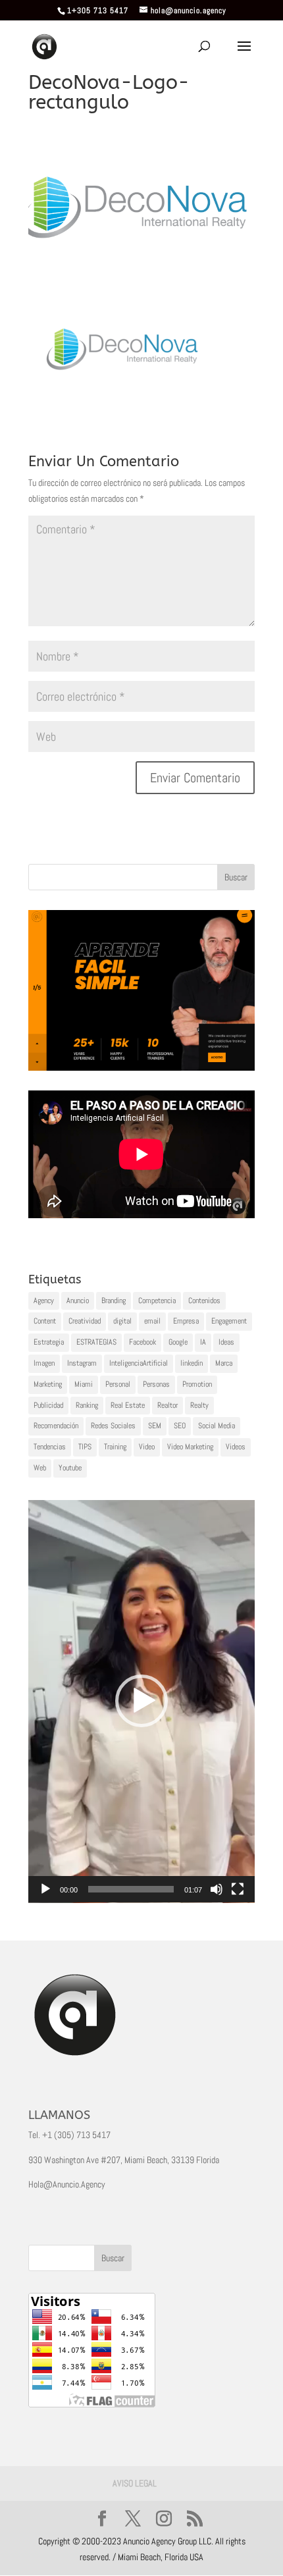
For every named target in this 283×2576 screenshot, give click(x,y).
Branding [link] (114, 1301)
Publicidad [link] (48, 1405)
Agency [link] (44, 1301)
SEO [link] (180, 1426)
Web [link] (40, 1468)
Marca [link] (224, 1363)
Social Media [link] (217, 1426)
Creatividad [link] (85, 1321)
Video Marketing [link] (190, 1447)
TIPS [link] (85, 1447)
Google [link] (178, 1342)
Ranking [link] (87, 1405)
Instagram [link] (82, 1363)
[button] (141, 1701)
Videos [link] (236, 1447)
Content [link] (45, 1321)
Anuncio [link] (78, 1301)
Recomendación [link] (56, 1426)
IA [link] (203, 1342)
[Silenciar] (217, 1889)
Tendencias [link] (50, 1447)
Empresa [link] (186, 1321)
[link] (44, 46)
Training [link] (115, 1447)
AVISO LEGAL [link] (135, 2483)
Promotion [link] (197, 1384)
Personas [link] (156, 1384)
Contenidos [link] (204, 1301)
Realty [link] (199, 1405)
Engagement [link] (229, 1321)
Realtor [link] (167, 1405)
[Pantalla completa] (238, 1889)
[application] (141, 1702)
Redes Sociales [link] (113, 1426)
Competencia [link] (157, 1301)
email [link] (152, 1321)
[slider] (131, 1889)
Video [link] (147, 1447)
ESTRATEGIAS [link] (96, 1342)
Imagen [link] (44, 1363)
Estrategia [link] (49, 1342)
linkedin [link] (192, 1363)
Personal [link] (118, 1384)
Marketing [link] (48, 1384)
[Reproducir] (45, 1889)
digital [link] (122, 1321)
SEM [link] (155, 1426)
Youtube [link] (70, 1468)
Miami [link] (84, 1384)
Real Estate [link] (128, 1405)
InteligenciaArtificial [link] (139, 1363)
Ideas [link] (226, 1342)
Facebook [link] (142, 1342)
